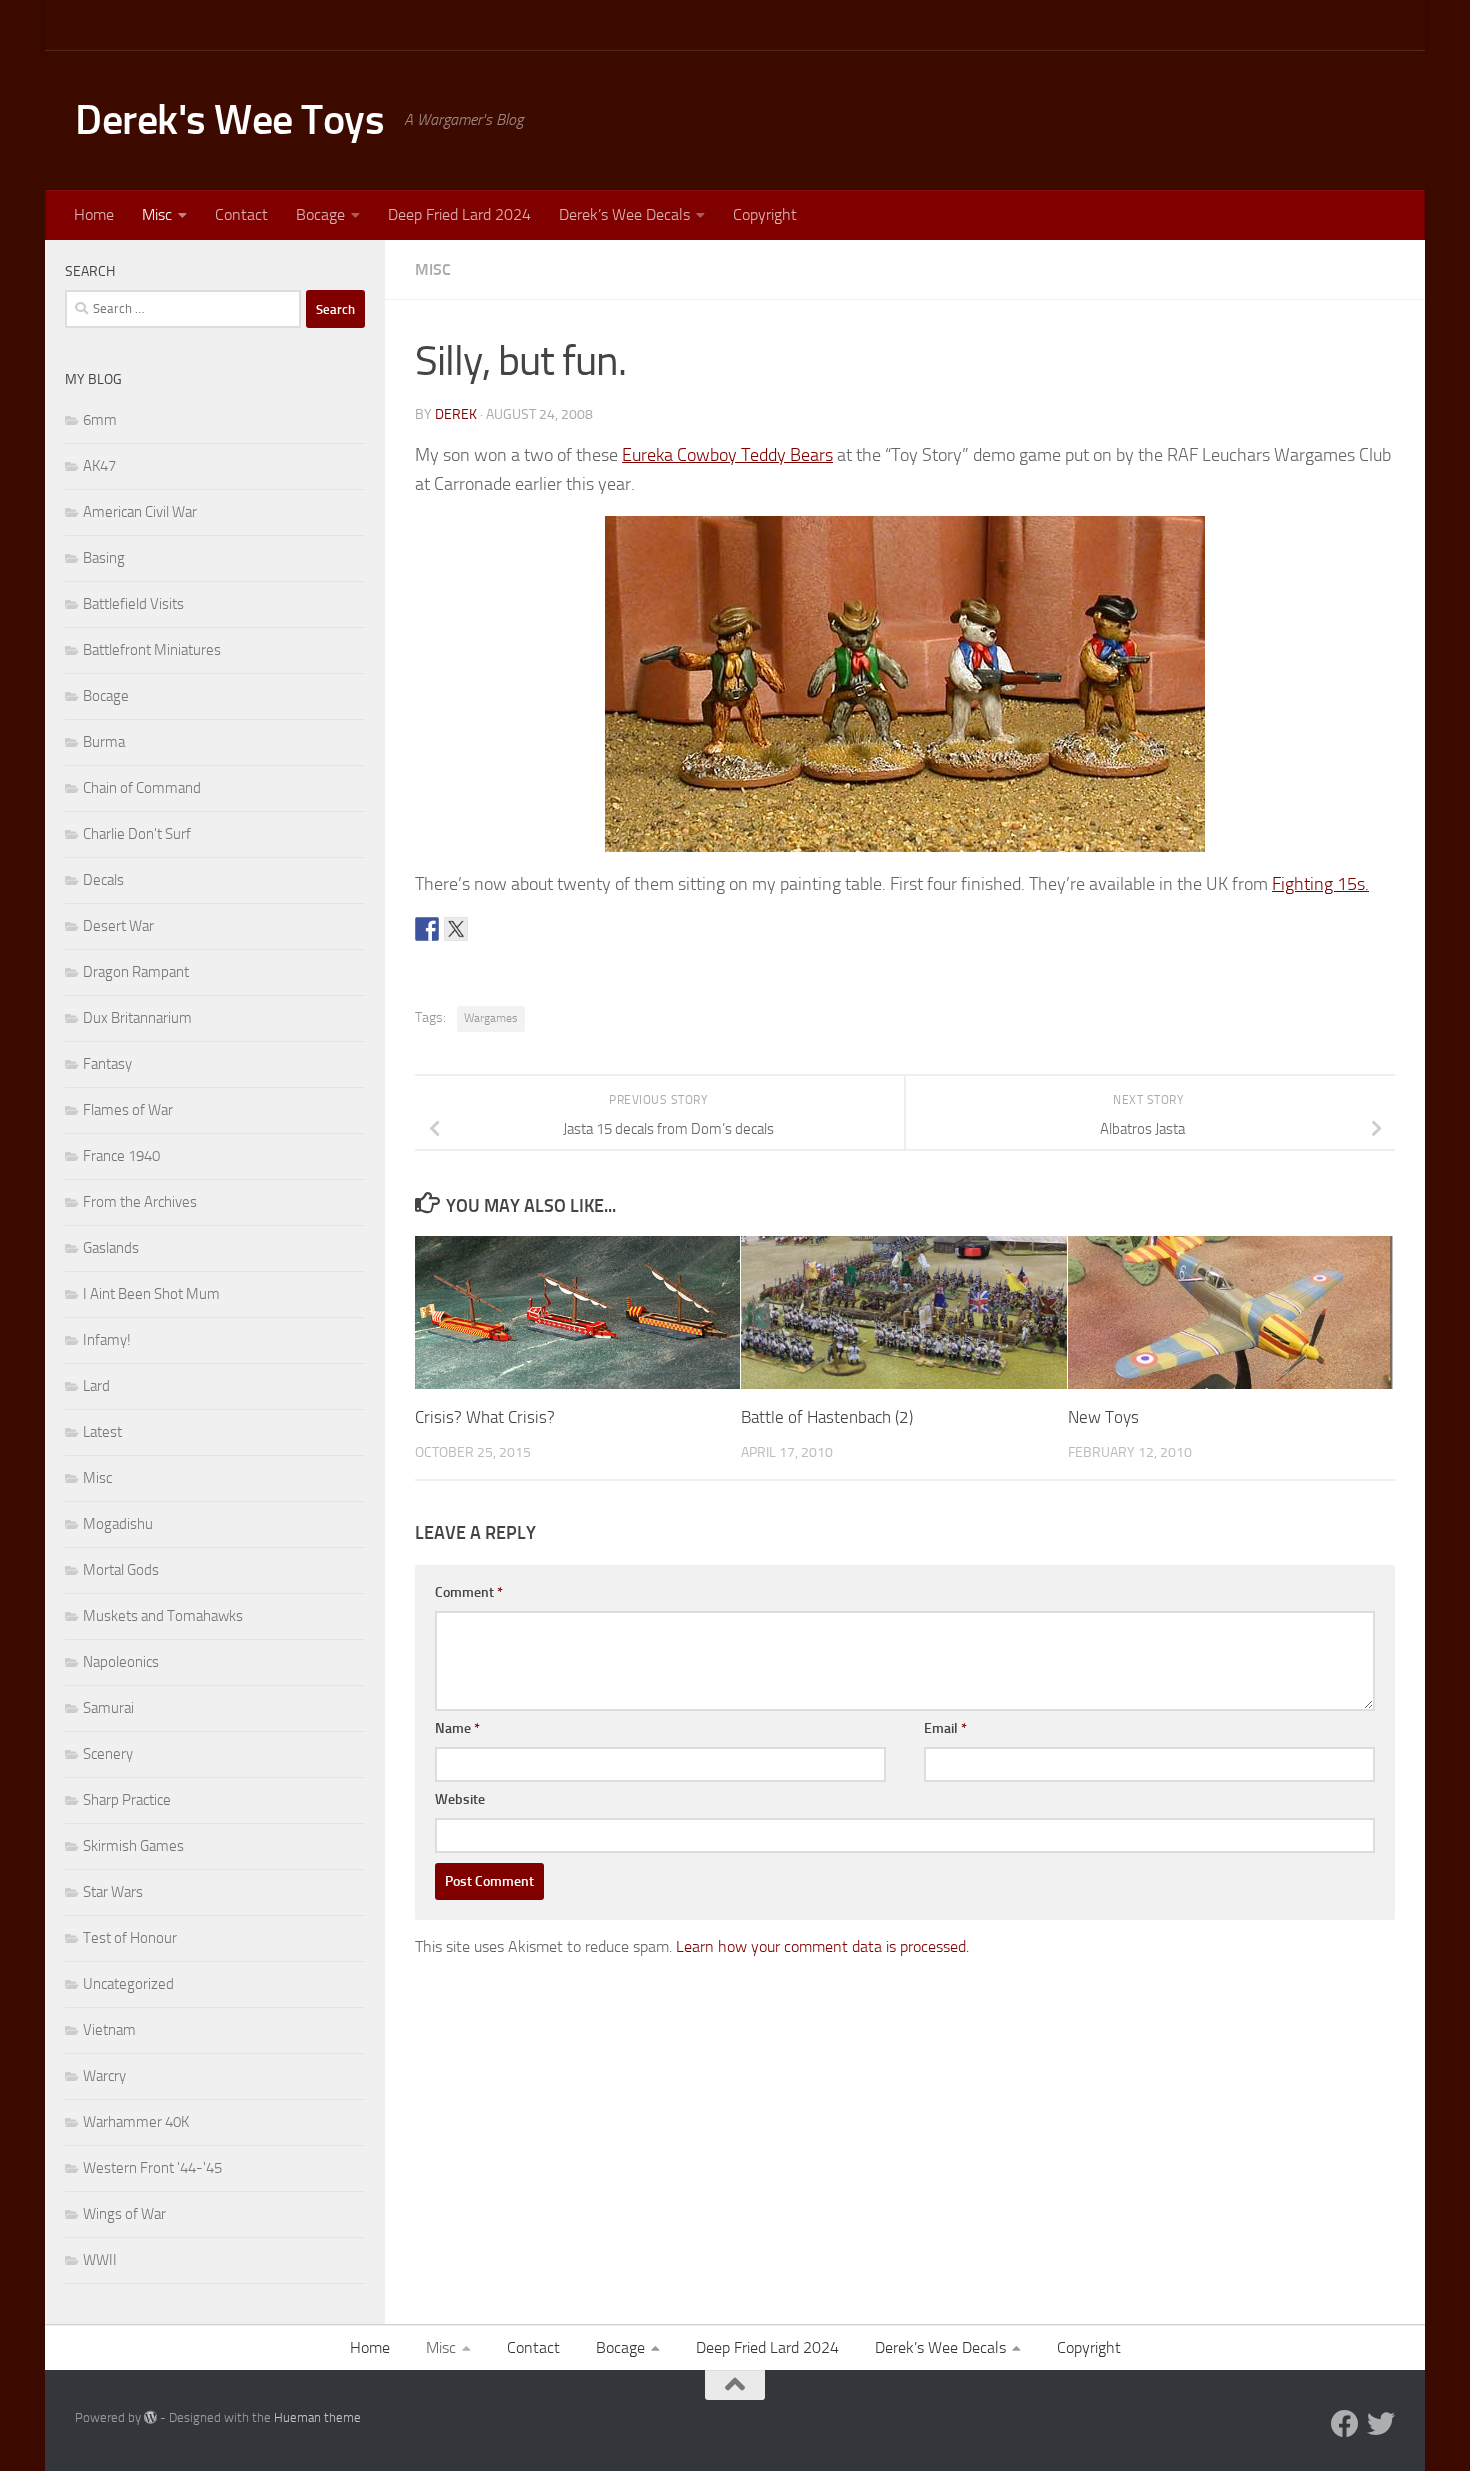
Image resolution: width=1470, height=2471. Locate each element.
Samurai (108, 1708)
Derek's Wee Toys (229, 120)
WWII (100, 2260)
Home (94, 214)
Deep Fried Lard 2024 (459, 214)
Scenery (108, 1754)
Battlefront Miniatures (152, 650)
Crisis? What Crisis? (485, 1417)
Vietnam (109, 2030)
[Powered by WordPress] (150, 2417)
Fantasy (107, 1064)
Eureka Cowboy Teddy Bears (727, 455)
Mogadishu (118, 1524)
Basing (104, 558)
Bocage (320, 214)
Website (460, 1799)
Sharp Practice (127, 1800)
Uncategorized (128, 1984)
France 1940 (121, 1156)
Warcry (104, 2076)
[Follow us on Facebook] (1345, 2424)
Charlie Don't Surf (137, 834)
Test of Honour (130, 1938)
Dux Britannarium (137, 1018)
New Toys (1103, 1417)
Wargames (491, 1018)
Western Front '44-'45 (152, 2168)
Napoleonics (121, 1662)
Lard (96, 1386)
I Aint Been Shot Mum (151, 1294)
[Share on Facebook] (427, 929)
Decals (103, 880)
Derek (456, 414)
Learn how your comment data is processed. (822, 1946)
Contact (241, 214)
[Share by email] (514, 929)
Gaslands (111, 1248)
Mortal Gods (121, 1570)
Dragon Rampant (136, 972)
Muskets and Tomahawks (163, 1616)
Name (457, 1728)
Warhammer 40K (136, 2122)
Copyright (765, 214)
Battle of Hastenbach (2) (827, 1417)
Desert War (118, 926)
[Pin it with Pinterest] (485, 929)
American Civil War (140, 512)
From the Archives (140, 1202)
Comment (469, 1592)
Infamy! (107, 1340)
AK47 (99, 466)
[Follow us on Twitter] (1381, 2424)
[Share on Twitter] (456, 929)
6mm (100, 420)
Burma (104, 742)
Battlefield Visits (133, 604)
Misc (157, 214)
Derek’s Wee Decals (624, 214)
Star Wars (113, 1892)
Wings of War (124, 2214)
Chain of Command (142, 788)
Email (945, 1728)
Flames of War (128, 1110)
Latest (102, 1432)
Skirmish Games (133, 1846)
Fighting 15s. (1320, 884)
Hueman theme (317, 2417)
